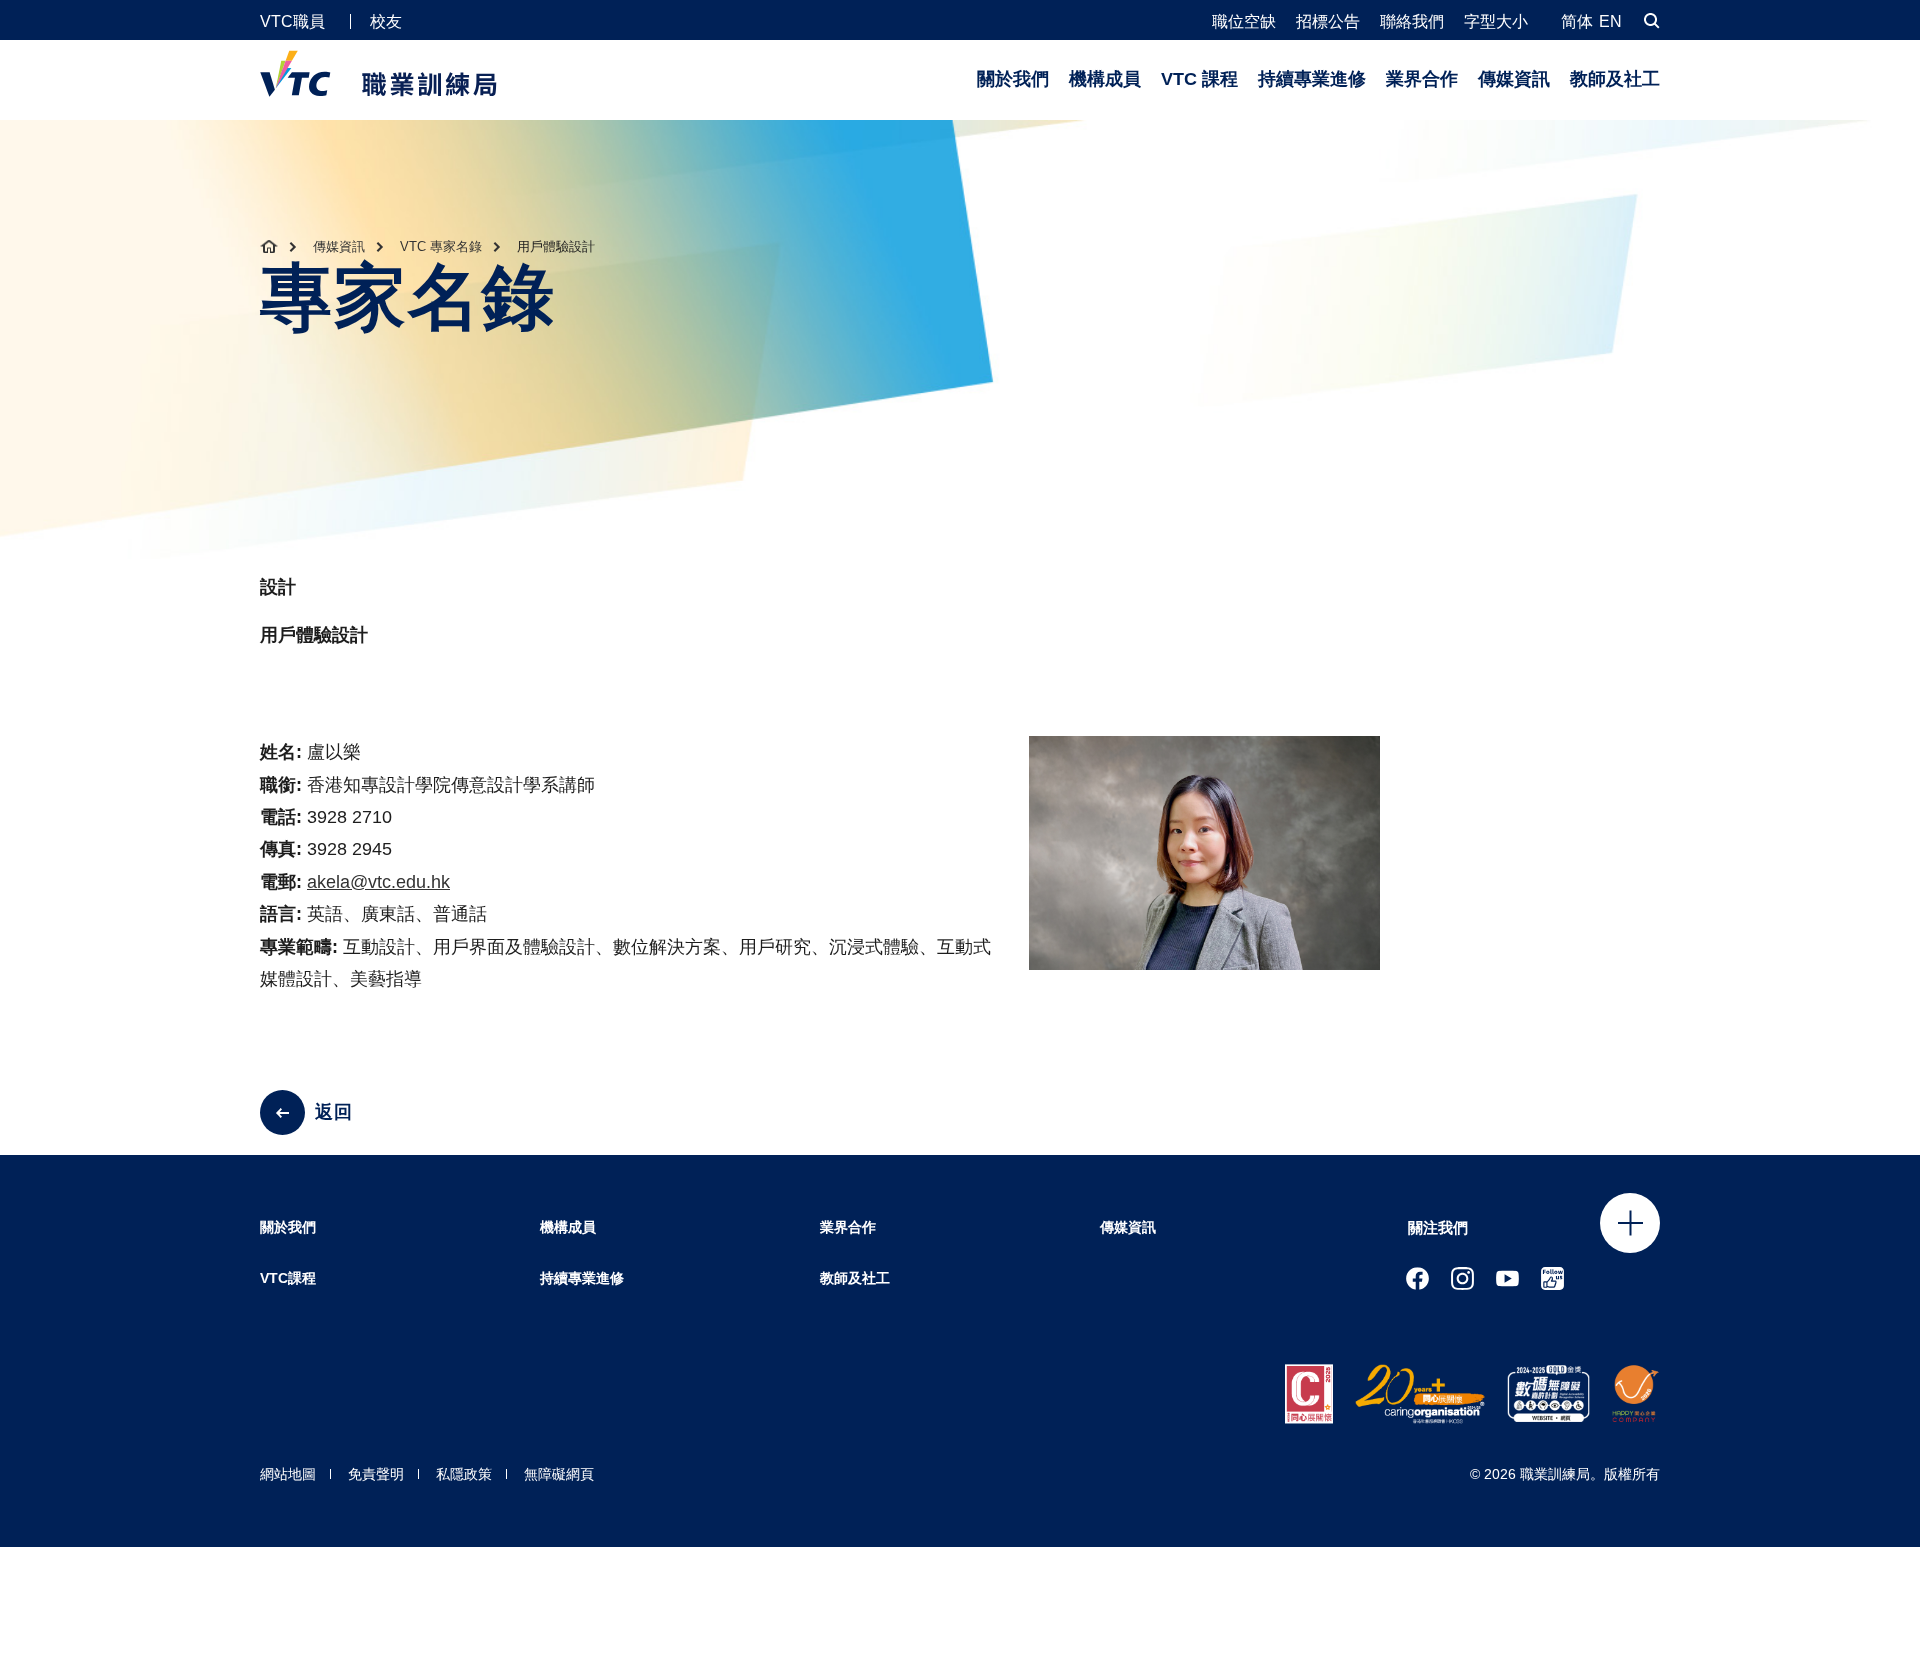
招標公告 (1328, 22)
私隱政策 (464, 1474)
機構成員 (1105, 79)
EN (1610, 21)
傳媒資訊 (1514, 79)
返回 (334, 1112)
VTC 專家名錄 (441, 246)
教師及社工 (1615, 79)
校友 (386, 21)
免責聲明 (376, 1474)
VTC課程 (288, 1278)
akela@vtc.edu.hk (378, 882)
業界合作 (1422, 79)
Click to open (1630, 1223)
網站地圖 (288, 1474)
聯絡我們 (1412, 22)
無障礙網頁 (559, 1474)
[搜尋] (1652, 20)
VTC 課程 (1199, 79)
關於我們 (1013, 79)
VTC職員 (292, 21)
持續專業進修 (1312, 79)
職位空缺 (1244, 22)
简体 (1577, 21)
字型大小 (1496, 22)
